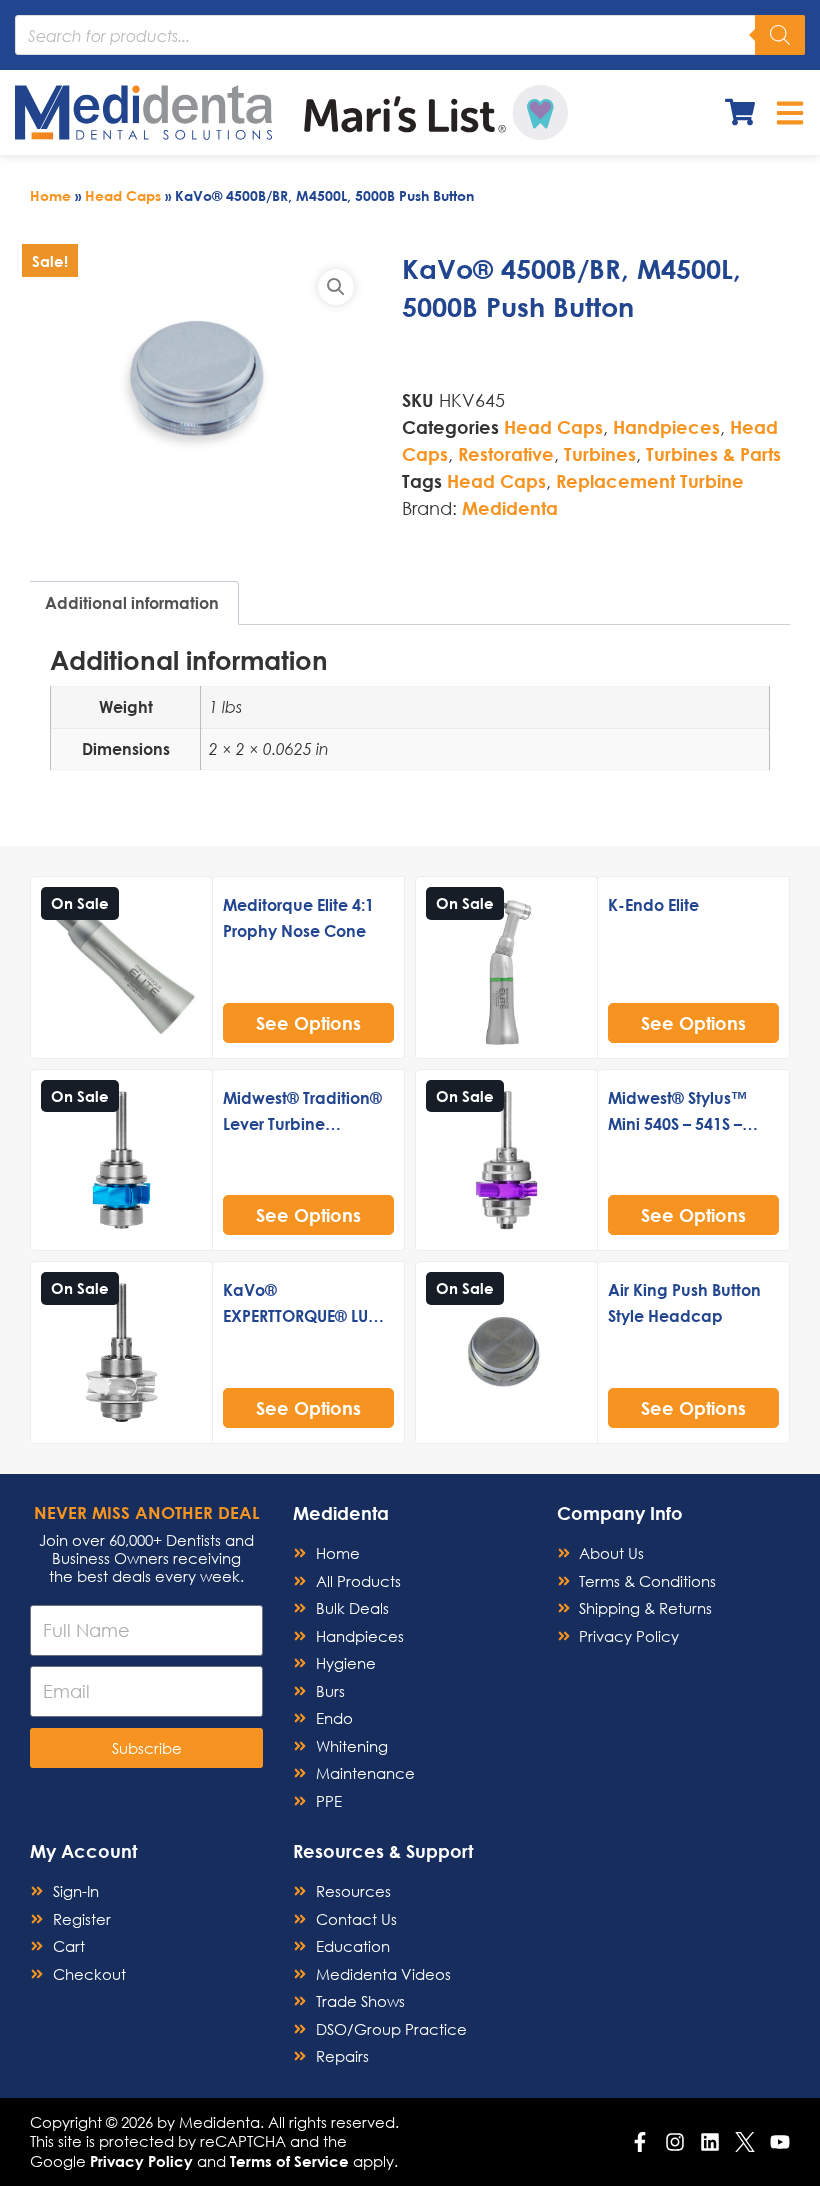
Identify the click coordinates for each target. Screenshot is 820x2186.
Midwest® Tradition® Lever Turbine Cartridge (302, 1123)
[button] (336, 287)
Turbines (600, 454)
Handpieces (666, 427)
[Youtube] (780, 2142)
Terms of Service (289, 2161)
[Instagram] (675, 2142)
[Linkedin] (710, 2142)
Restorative (506, 454)
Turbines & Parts (713, 454)
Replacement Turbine (650, 481)
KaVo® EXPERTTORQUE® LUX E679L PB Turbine (301, 1315)
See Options (308, 1023)
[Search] (780, 35)
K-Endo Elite (653, 904)
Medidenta (510, 508)
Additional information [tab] (132, 602)
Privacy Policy (141, 2161)
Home (50, 195)
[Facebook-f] (640, 2142)
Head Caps (123, 195)
